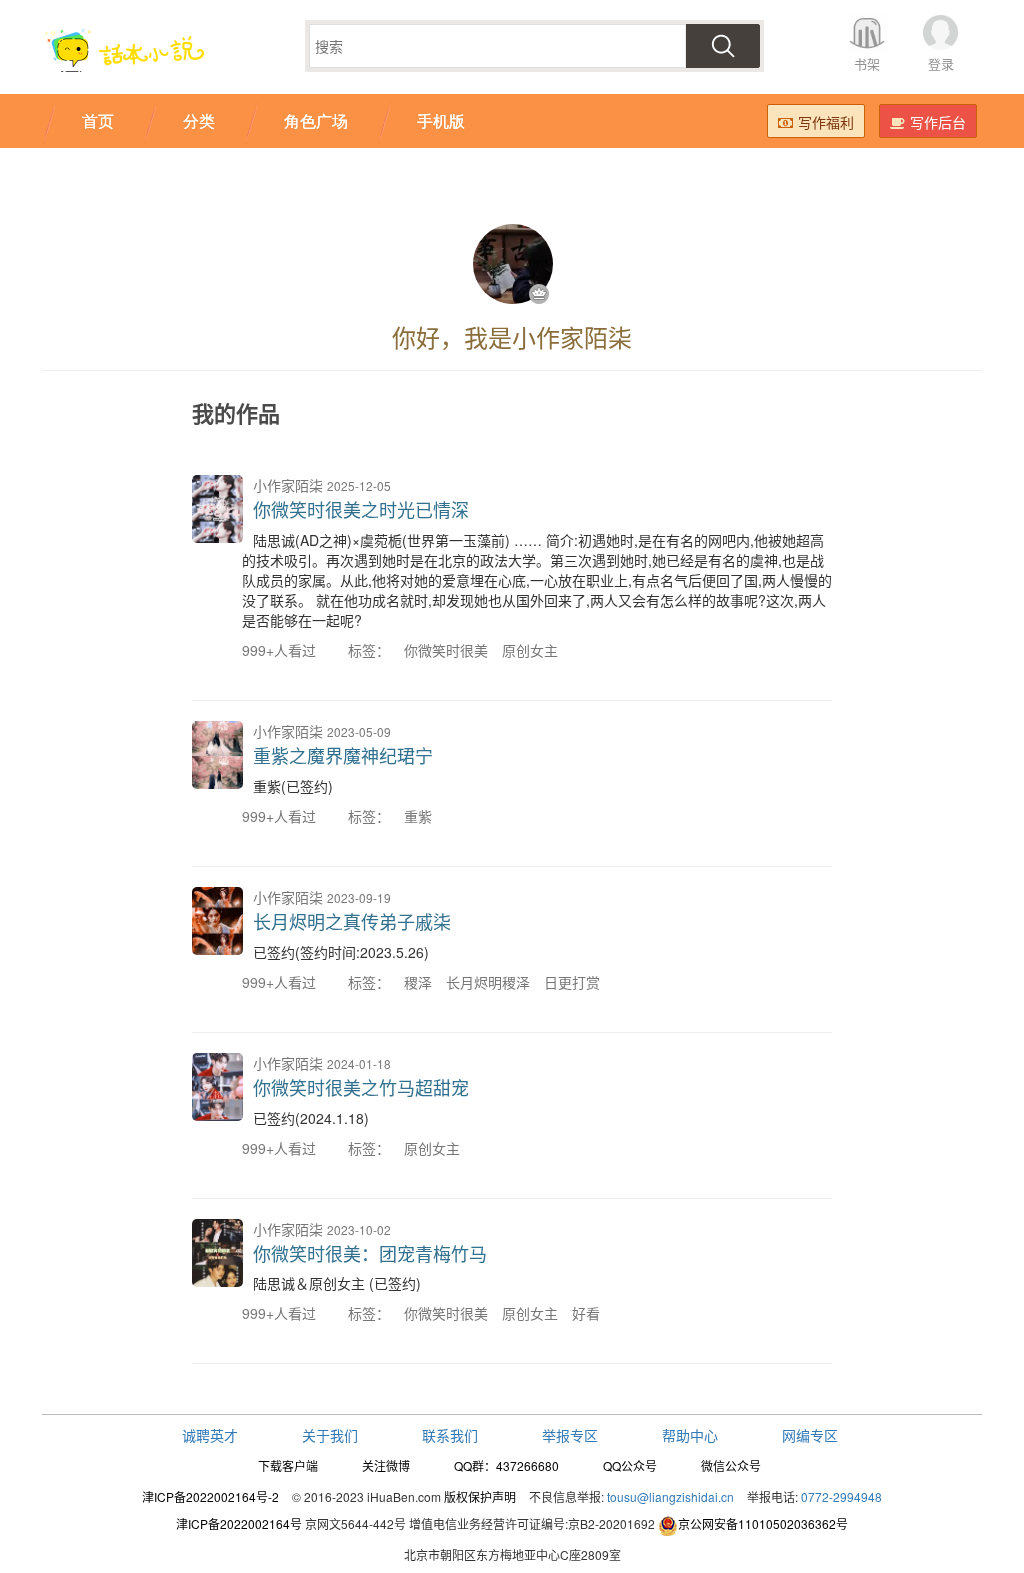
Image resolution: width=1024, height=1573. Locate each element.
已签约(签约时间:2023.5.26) (341, 952)
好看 (586, 1313)
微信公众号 (731, 1465)
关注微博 (386, 1465)
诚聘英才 (210, 1435)
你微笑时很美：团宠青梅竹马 (370, 1253)
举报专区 (570, 1435)
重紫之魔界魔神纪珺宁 (343, 755)
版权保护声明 (480, 1496)
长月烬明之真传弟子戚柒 (352, 921)
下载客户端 (288, 1465)
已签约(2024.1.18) (311, 1118)
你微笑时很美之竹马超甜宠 (361, 1087)
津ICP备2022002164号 (239, 1523)
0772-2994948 (841, 1496)
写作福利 (826, 122)
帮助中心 (690, 1435)
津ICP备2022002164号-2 (210, 1496)
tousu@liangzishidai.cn (670, 1496)
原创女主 (530, 650)
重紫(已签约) (293, 786)
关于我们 (330, 1435)
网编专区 (810, 1435)
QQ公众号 (630, 1465)
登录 (941, 63)
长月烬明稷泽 (488, 982)
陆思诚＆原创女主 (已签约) (337, 1283)
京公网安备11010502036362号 (763, 1523)
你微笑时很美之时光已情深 (361, 509)
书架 (867, 63)
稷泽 (418, 982)
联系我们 (450, 1435)
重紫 (418, 816)
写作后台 (938, 122)
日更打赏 (572, 982)
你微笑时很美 (446, 650)
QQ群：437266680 (506, 1465)
